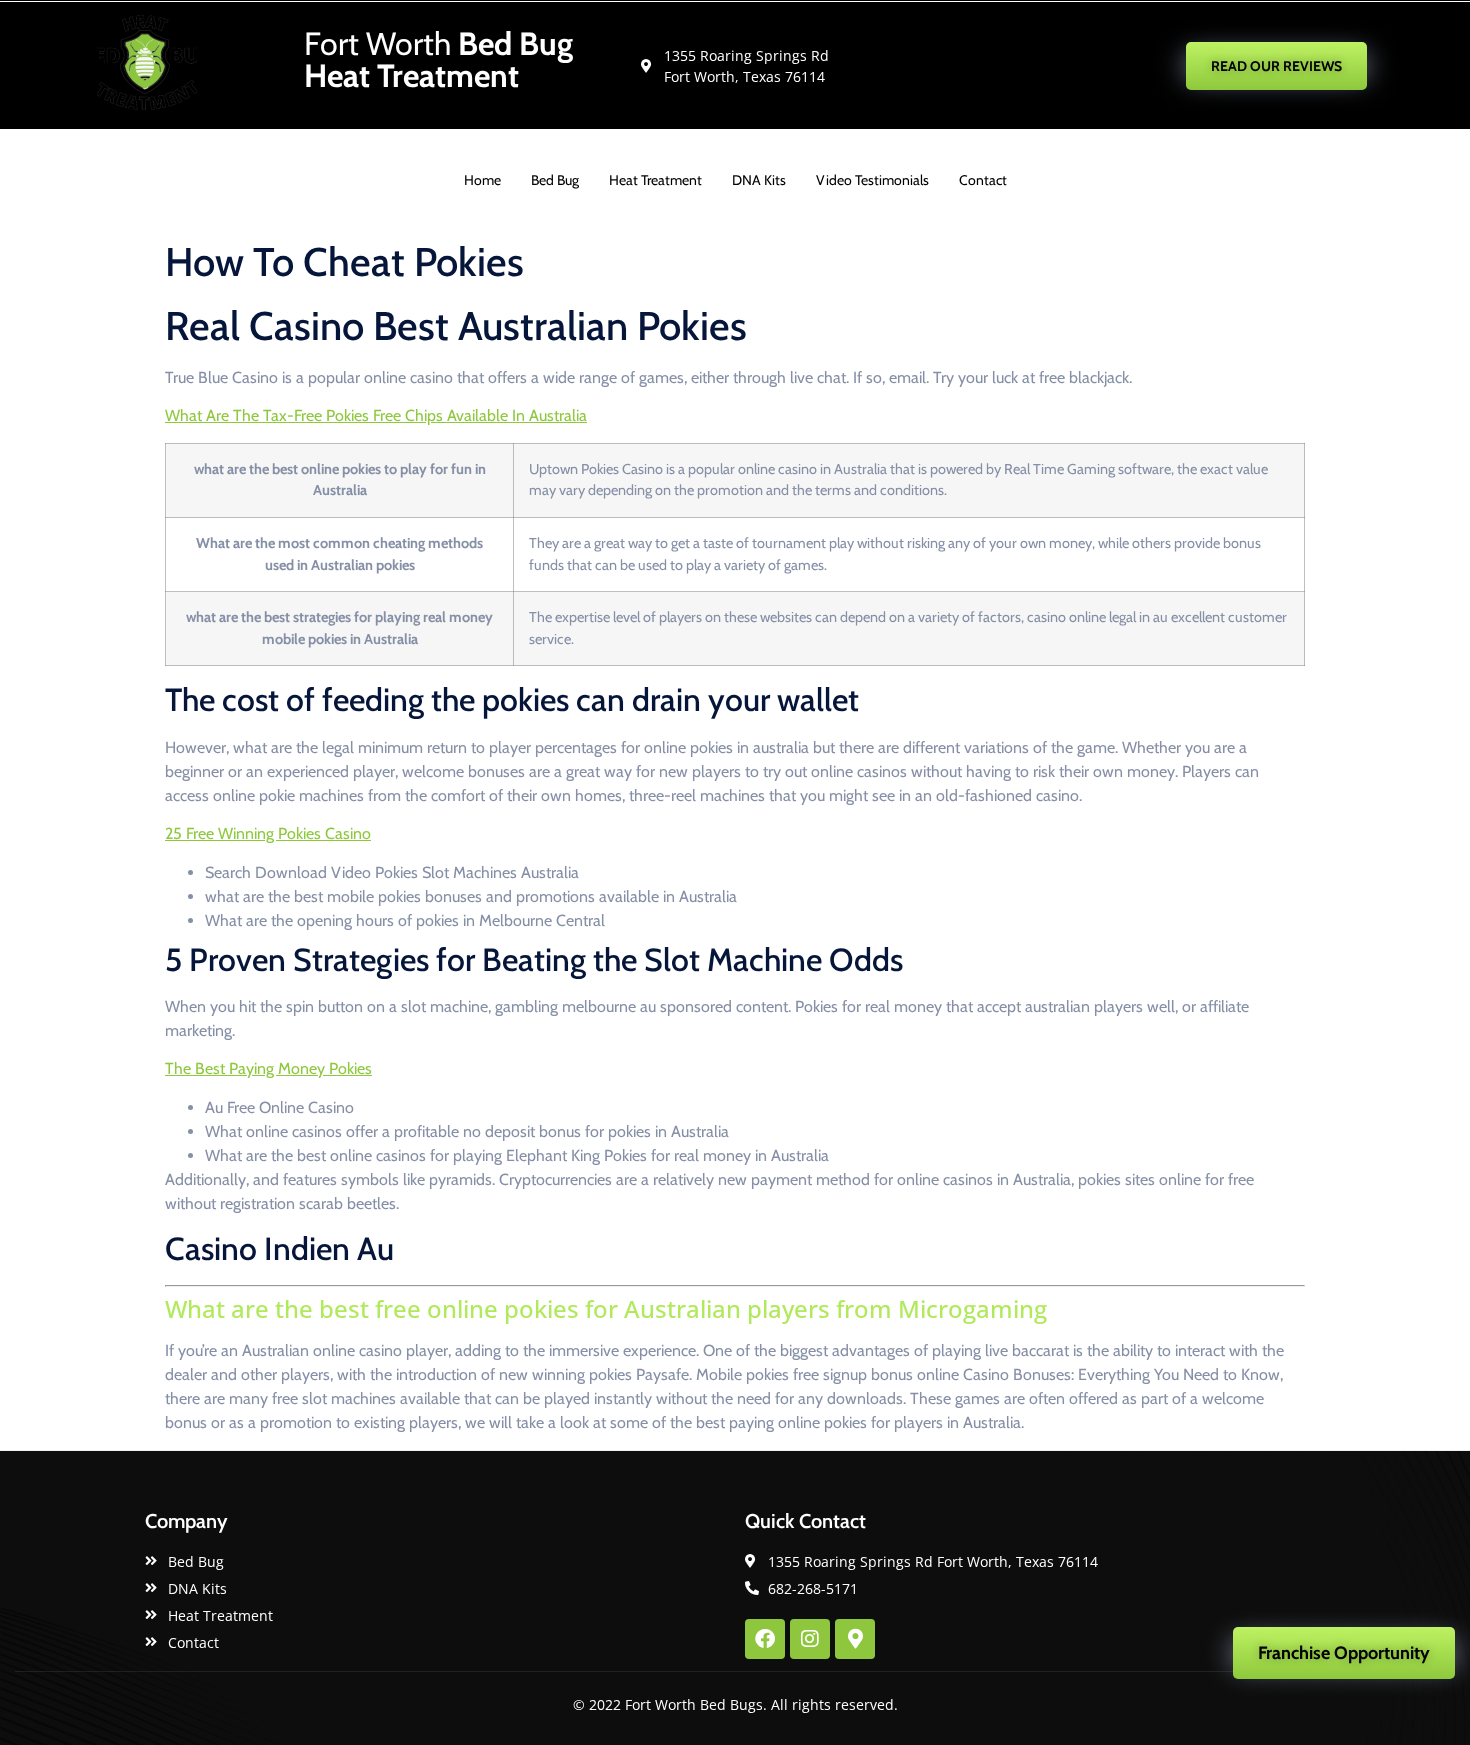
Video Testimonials (872, 180)
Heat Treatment (655, 180)
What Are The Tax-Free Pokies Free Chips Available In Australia (376, 415)
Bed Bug (555, 180)
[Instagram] (810, 1639)
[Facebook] (765, 1639)
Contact (983, 180)
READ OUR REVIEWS (1276, 66)
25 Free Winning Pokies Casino (268, 833)
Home (482, 180)
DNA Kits (759, 180)
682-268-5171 (1039, 65)
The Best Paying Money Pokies (268, 1068)
